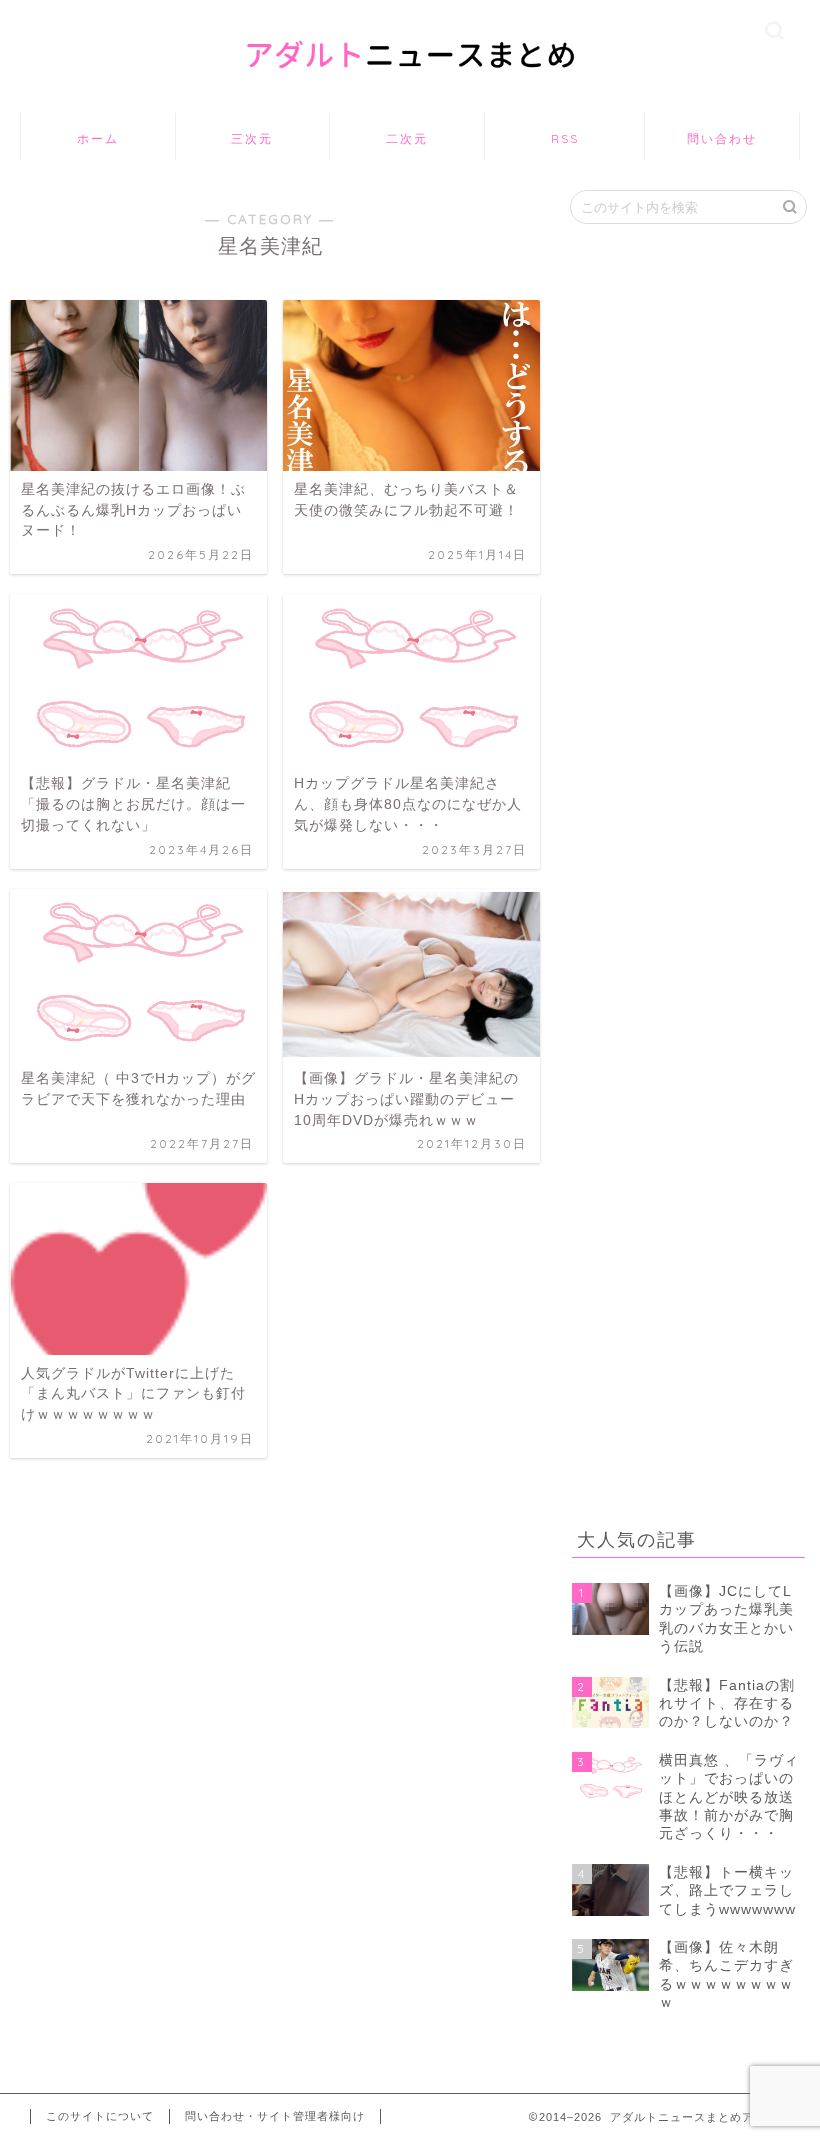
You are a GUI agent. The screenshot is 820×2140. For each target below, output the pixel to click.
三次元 (252, 138)
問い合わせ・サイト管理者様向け (275, 2116)
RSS (565, 138)
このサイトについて (100, 2116)
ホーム (98, 138)
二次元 (407, 138)
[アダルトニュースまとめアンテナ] (409, 88)
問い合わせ (722, 138)
